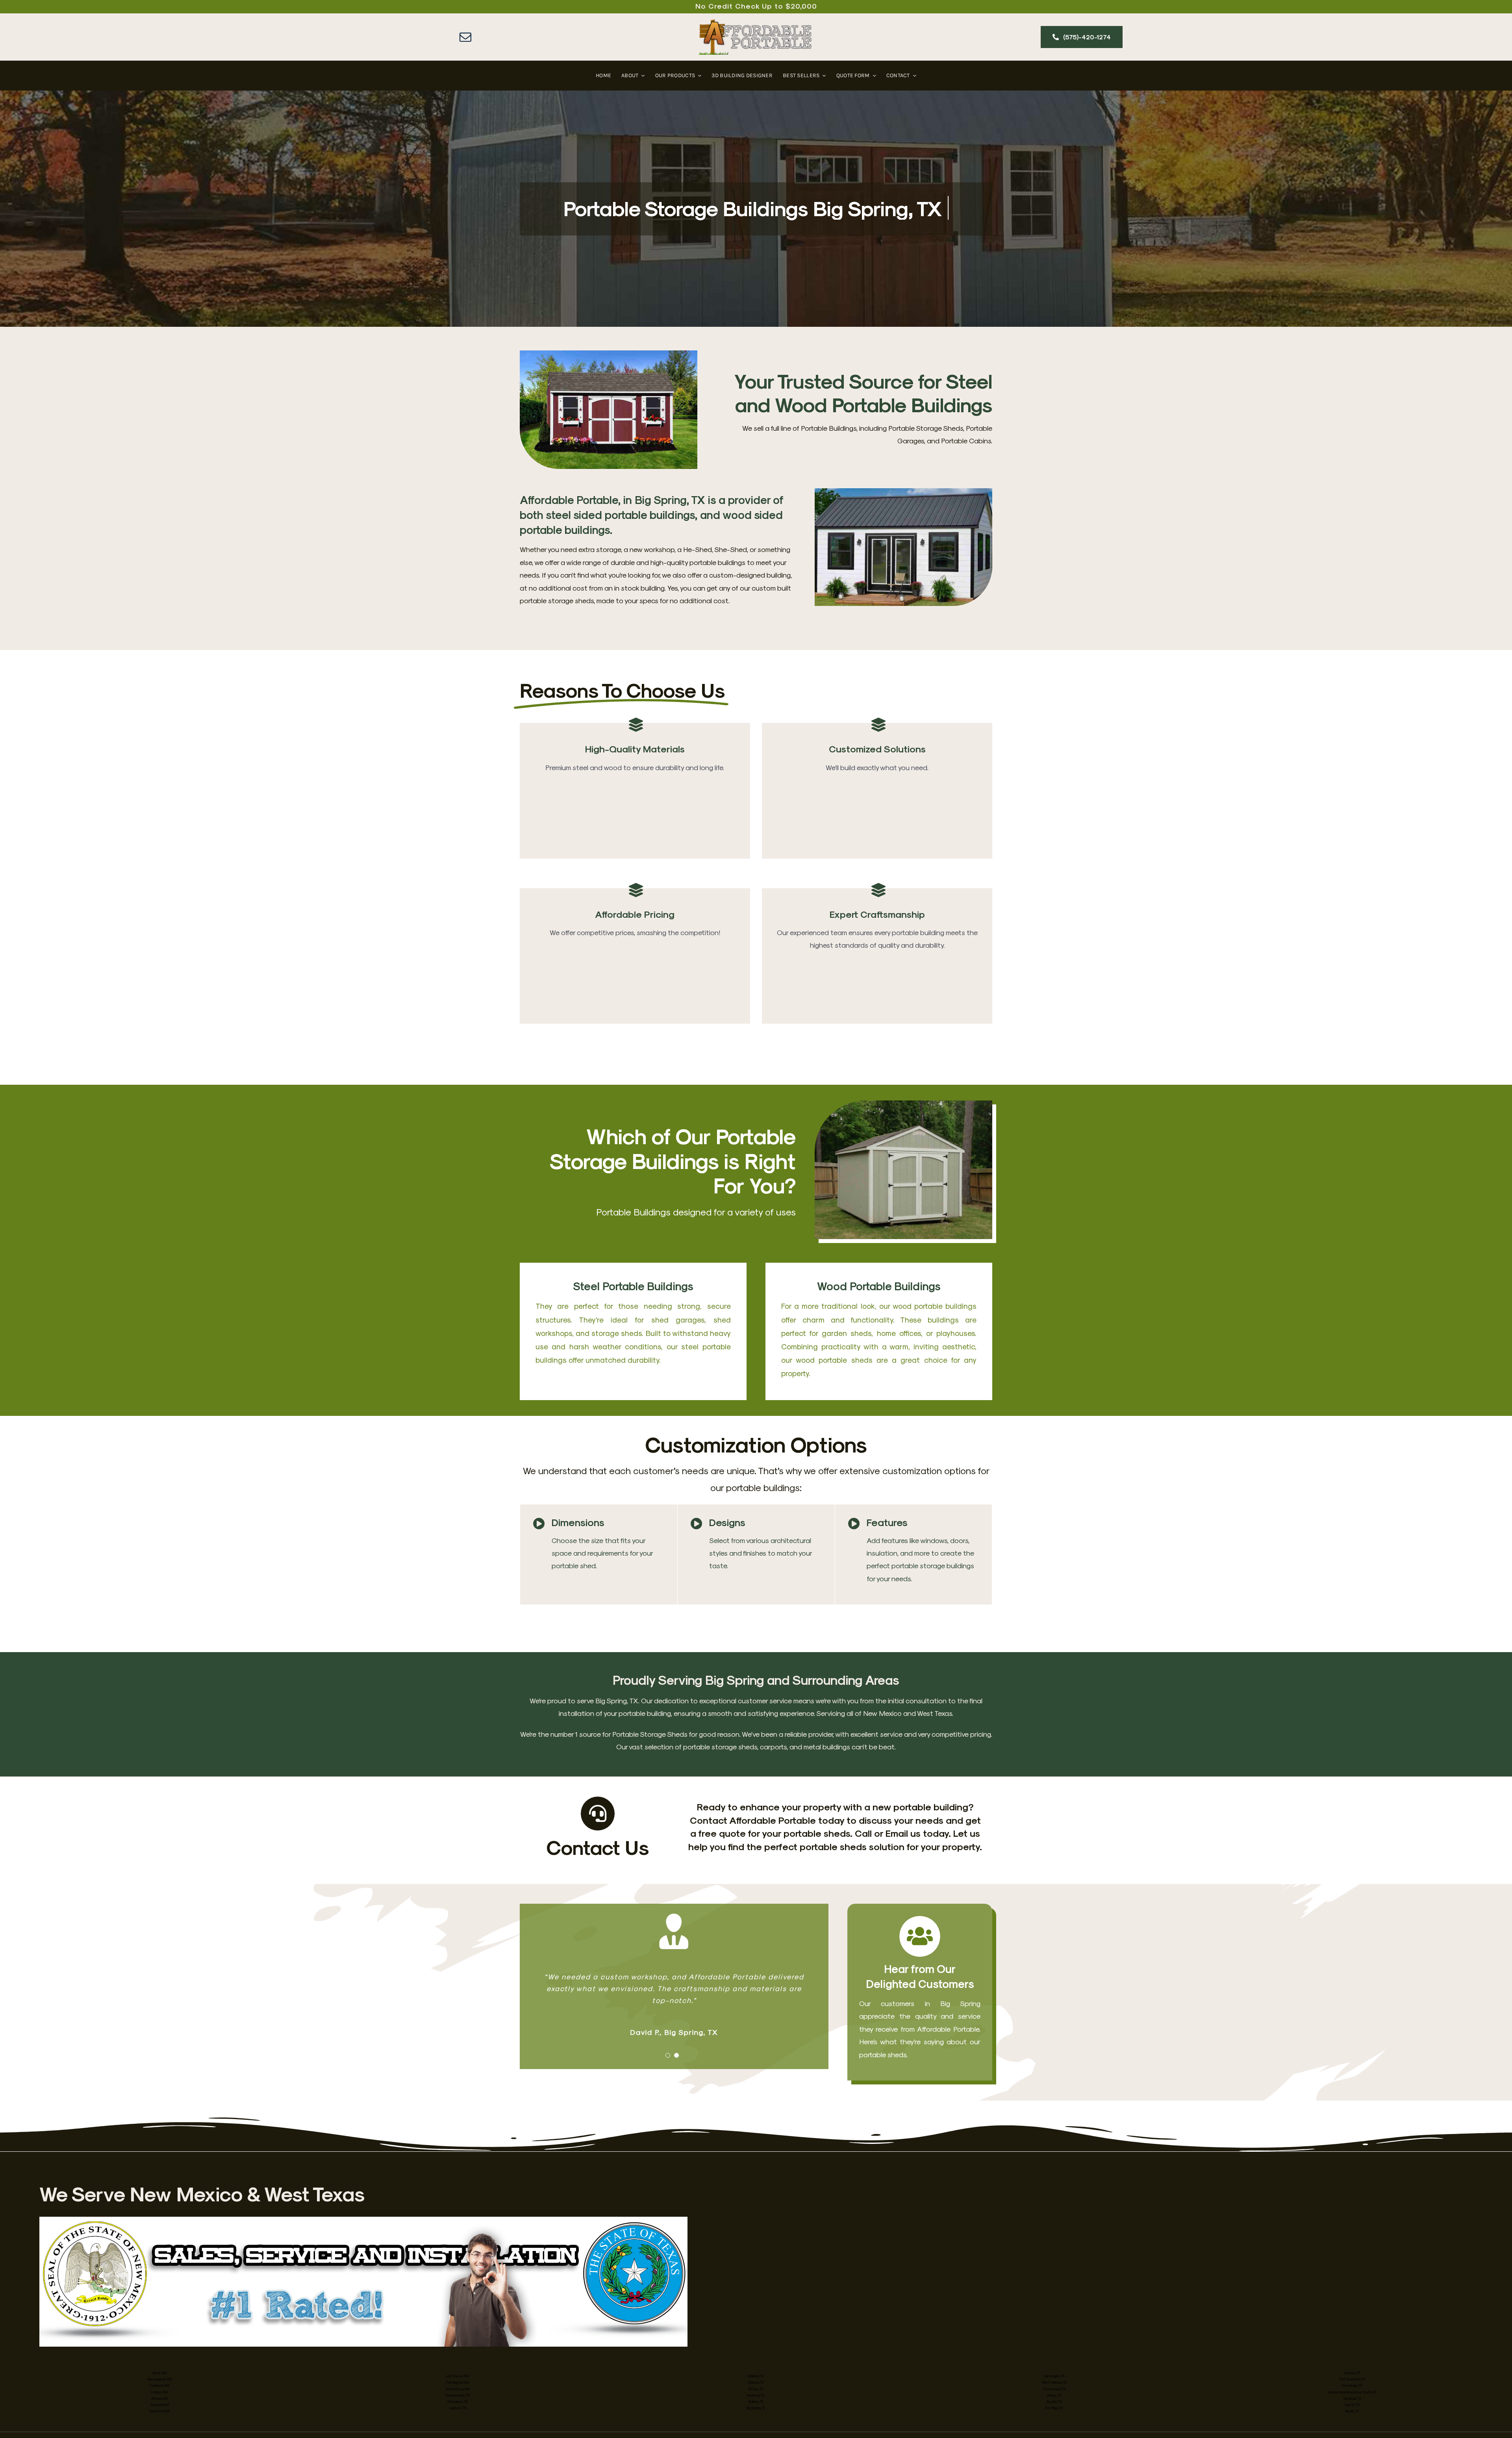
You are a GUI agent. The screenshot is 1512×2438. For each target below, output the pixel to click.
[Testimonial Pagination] (668, 2055)
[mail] (465, 37)
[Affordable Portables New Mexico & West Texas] (756, 23)
